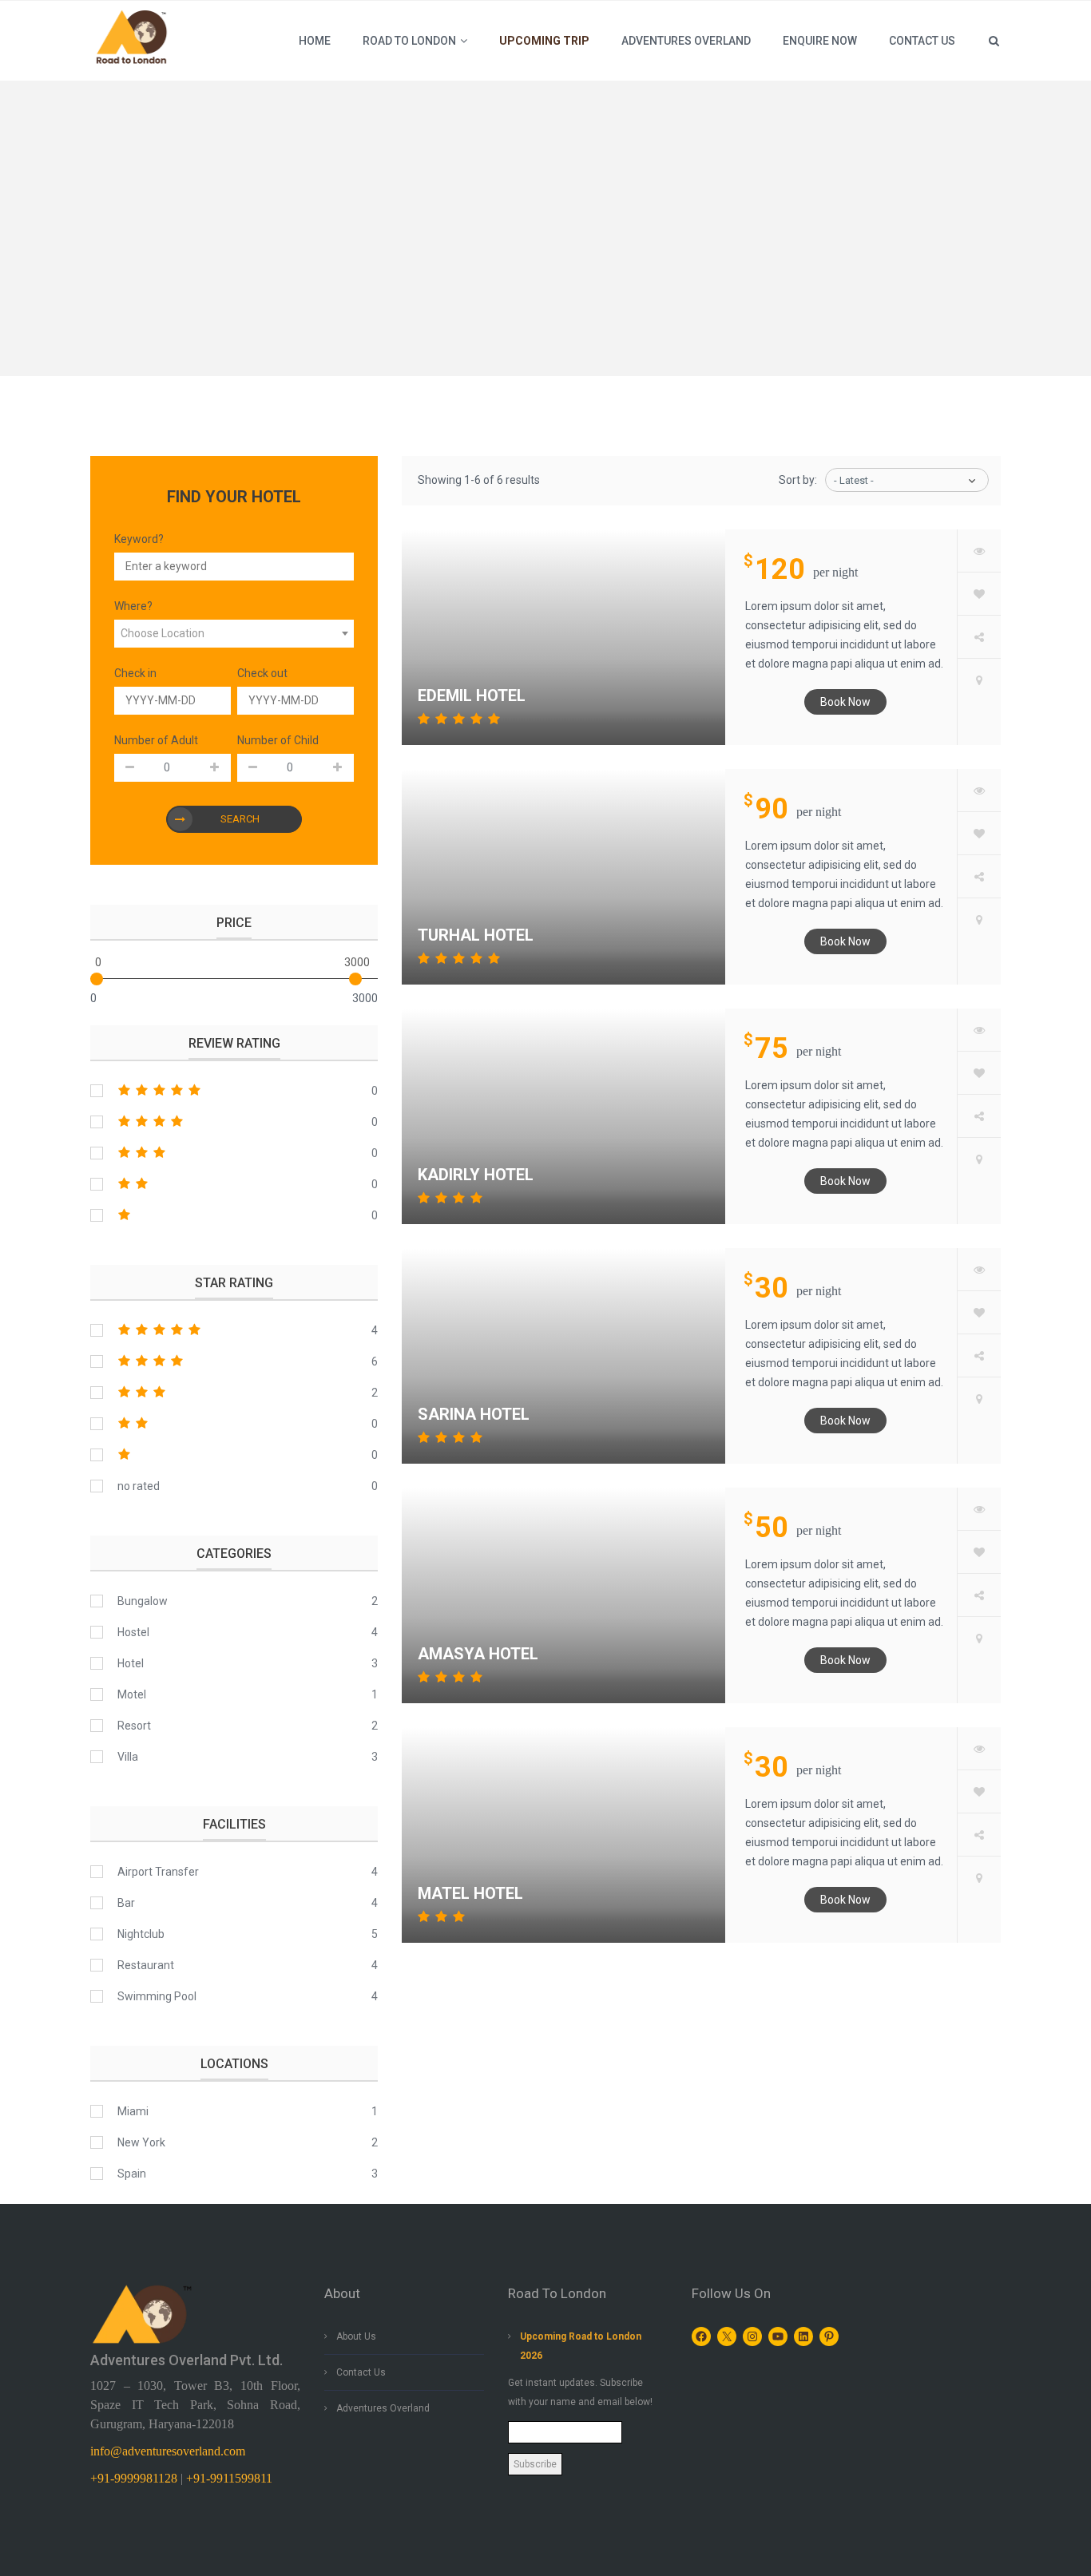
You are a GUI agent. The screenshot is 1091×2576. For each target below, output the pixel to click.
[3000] (355, 979)
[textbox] (234, 634)
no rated (139, 1486)
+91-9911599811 (229, 2478)
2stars (234, 1184)
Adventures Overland (686, 41)
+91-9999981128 (134, 2478)
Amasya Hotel (478, 1654)
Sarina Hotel (474, 1414)
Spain (132, 2174)
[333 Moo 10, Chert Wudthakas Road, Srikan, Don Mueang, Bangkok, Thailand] (979, 680)
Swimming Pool (157, 1996)
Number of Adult (156, 740)
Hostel (133, 1632)
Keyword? (139, 539)
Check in (135, 673)
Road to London (409, 41)
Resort (134, 1726)
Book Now (845, 702)
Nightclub (141, 1934)
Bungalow (143, 1601)
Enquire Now (820, 41)
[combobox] (234, 634)
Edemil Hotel (472, 696)
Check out (262, 673)
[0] (97, 979)
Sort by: (798, 480)
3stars (234, 1153)
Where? (133, 606)
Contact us (922, 41)
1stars (234, 1215)
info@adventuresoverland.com (168, 2451)
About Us (356, 2336)
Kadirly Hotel (476, 1175)
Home (315, 41)
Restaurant (146, 1965)
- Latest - (854, 480)
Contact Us (361, 2372)
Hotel (131, 1663)
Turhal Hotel (476, 935)
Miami (133, 2111)
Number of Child (278, 740)
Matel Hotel (470, 1893)
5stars (234, 1091)
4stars (234, 1122)
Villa (128, 1757)
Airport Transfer (158, 1872)
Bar (126, 1903)
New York (141, 2142)
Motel (132, 1694)
